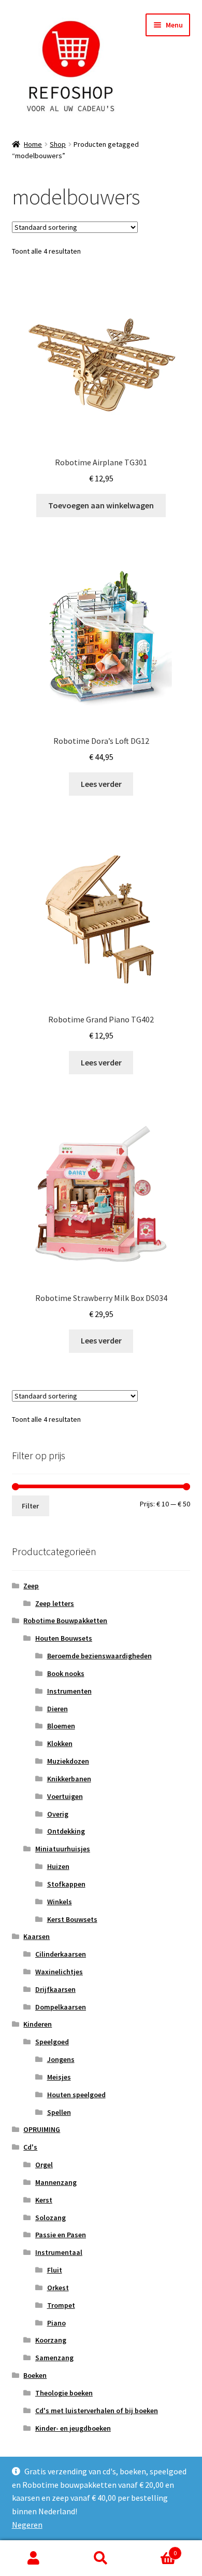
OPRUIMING (42, 2129)
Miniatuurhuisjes (63, 1849)
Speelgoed (52, 2042)
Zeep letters (55, 1603)
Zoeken (101, 2558)
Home (33, 144)
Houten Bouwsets (64, 1638)
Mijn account (34, 2558)
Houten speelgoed (76, 2095)
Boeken (35, 2375)
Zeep (31, 1586)
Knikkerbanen (69, 1779)
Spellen (59, 2112)
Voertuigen (65, 1796)
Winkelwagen (156, 2549)
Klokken (60, 1743)
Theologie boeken (64, 2393)
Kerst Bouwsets (72, 1919)
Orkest (58, 2288)
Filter (30, 1506)
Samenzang (54, 2358)
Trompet (61, 2305)
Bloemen (61, 1726)
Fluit (55, 2270)
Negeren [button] (27, 2525)
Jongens (61, 2059)
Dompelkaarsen (61, 2007)
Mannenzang (56, 2182)
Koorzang (51, 2340)
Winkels (60, 1902)
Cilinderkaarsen (61, 1954)
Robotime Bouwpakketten (65, 1621)
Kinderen (38, 2024)
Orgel (44, 2165)
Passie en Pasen (61, 2235)
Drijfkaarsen (55, 1989)
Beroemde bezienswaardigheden (99, 1656)
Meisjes (59, 2077)
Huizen (58, 1866)
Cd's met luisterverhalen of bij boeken (97, 2411)
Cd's (30, 2147)
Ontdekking (66, 1831)
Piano (56, 2323)
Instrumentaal (59, 2252)
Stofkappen (66, 1884)
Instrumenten (69, 1691)
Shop (58, 144)
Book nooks (66, 1673)
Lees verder (101, 784)
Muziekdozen (68, 1761)
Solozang (51, 2218)
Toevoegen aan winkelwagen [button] (101, 505)
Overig (58, 1814)
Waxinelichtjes (59, 1972)
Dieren (57, 1709)
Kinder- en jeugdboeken (73, 2428)
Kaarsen (37, 1936)
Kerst (44, 2200)
